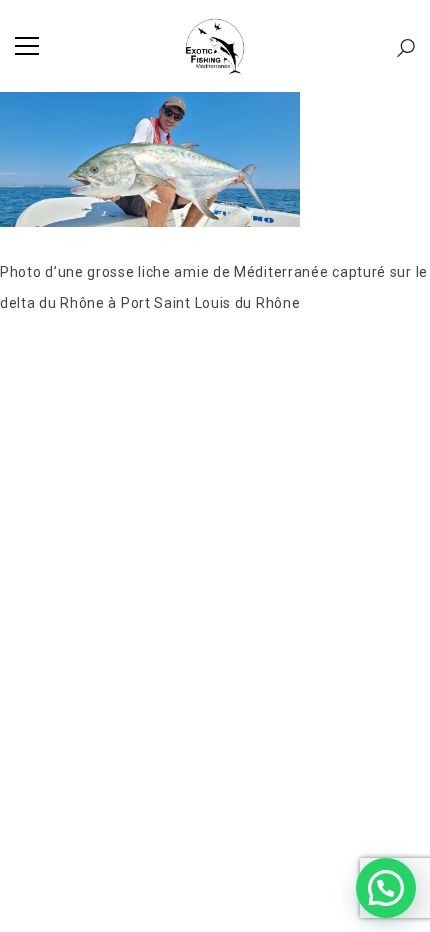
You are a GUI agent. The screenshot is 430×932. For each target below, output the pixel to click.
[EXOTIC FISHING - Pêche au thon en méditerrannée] (215, 46)
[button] (386, 888)
